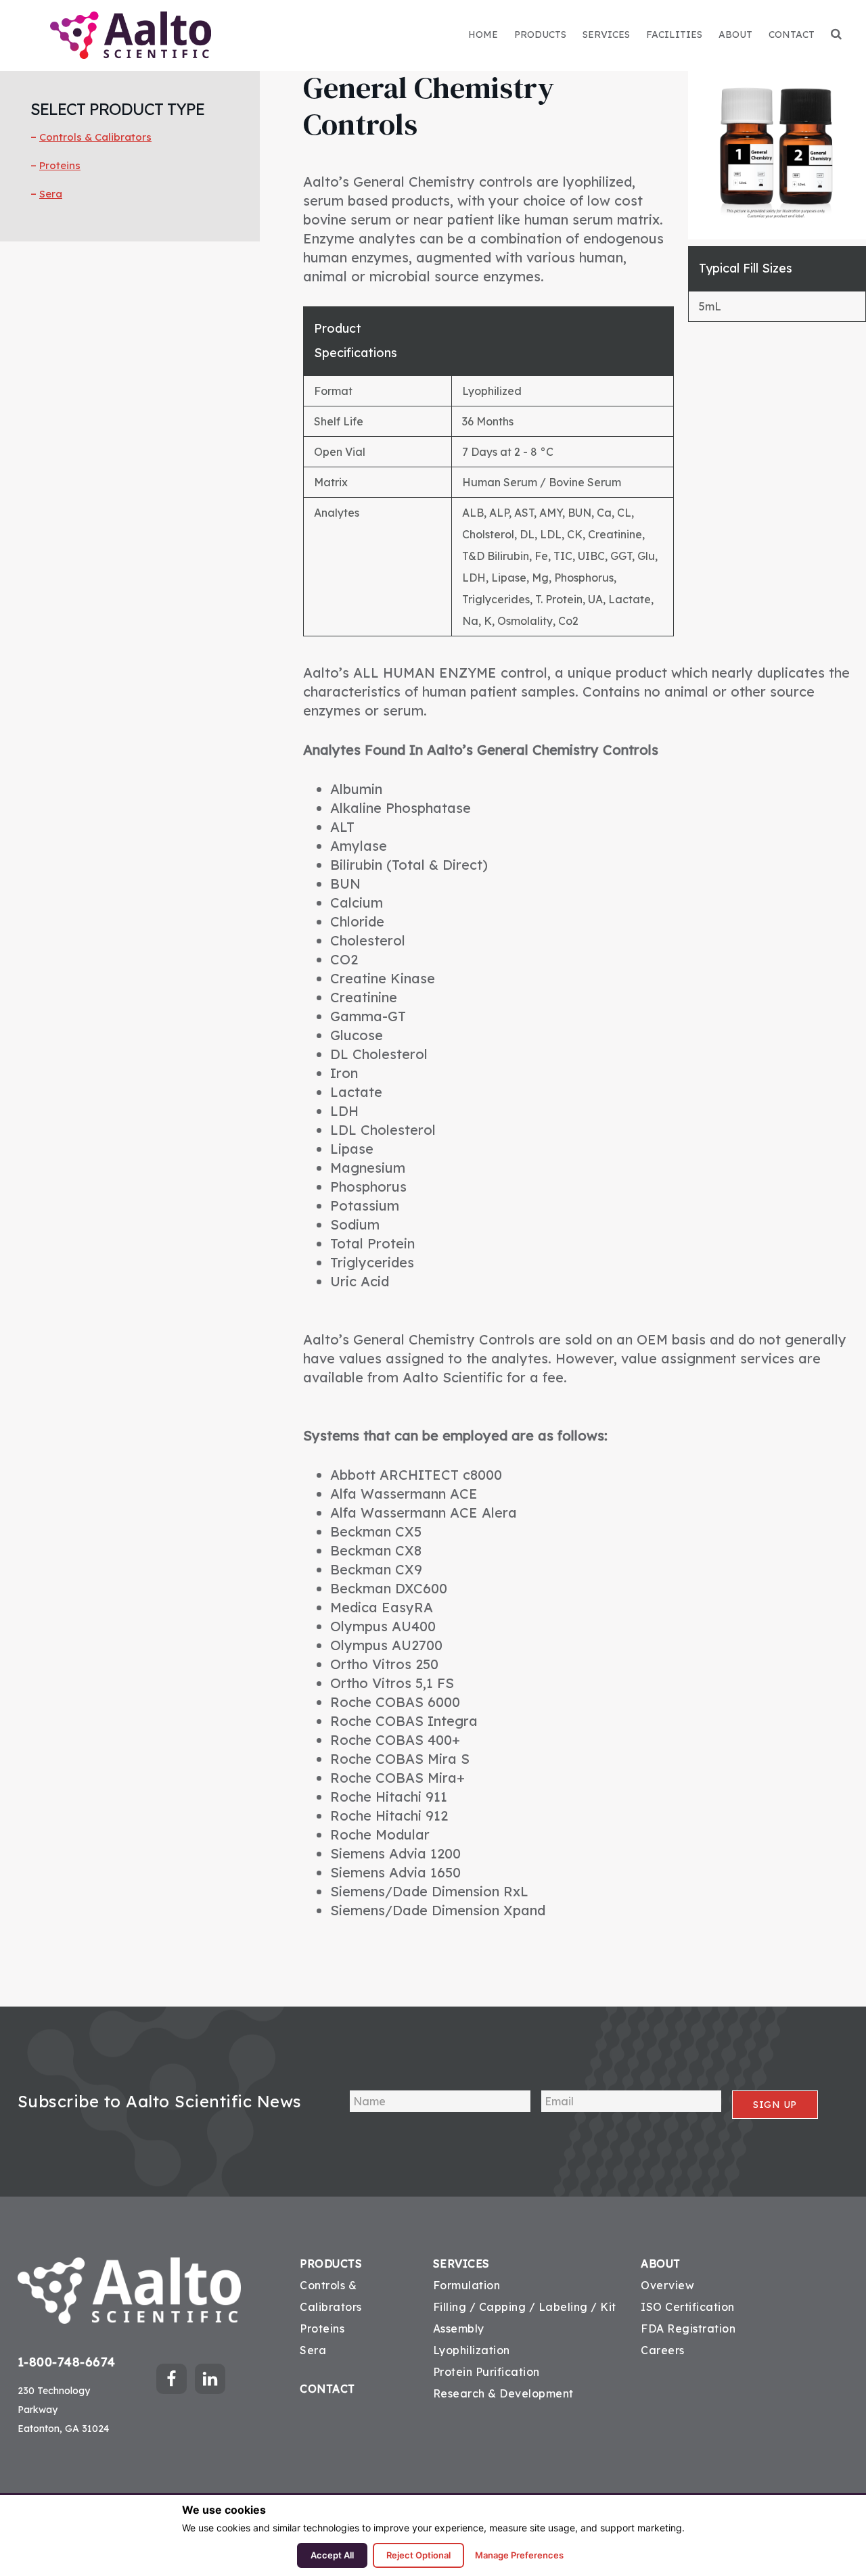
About (661, 2264)
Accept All (332, 2555)
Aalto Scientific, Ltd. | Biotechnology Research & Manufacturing (131, 35)
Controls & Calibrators (95, 137)
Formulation (467, 2285)
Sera (51, 194)
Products (331, 2264)
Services (461, 2264)
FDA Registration (688, 2328)
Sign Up (775, 2105)
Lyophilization (472, 2350)
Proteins (60, 165)
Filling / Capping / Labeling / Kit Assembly (525, 2318)
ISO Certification (688, 2307)
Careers (663, 2350)
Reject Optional (418, 2555)
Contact (327, 2389)
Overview (667, 2285)
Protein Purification (486, 2372)
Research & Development (503, 2393)
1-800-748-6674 (67, 2362)
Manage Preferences (519, 2555)
